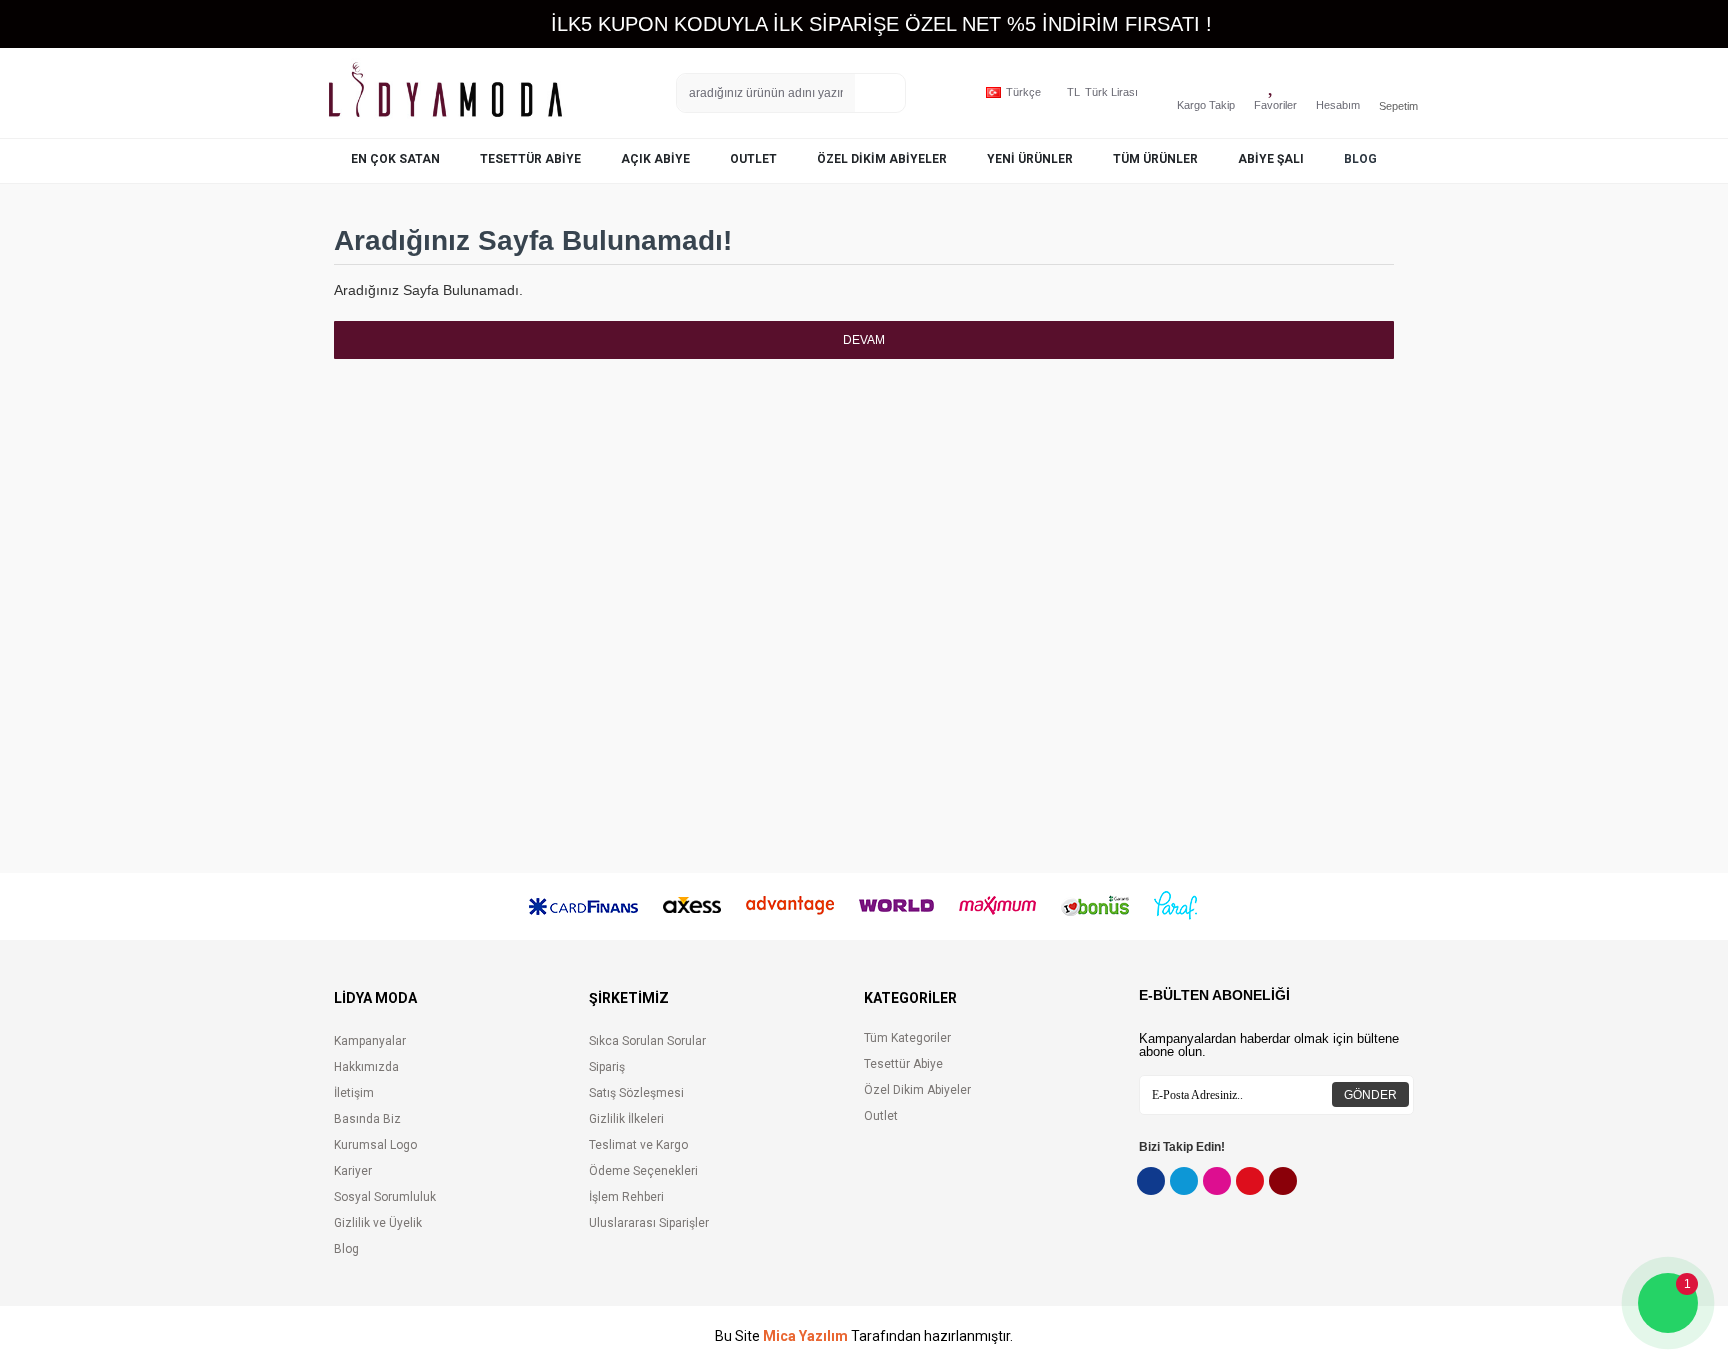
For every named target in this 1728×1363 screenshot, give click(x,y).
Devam (864, 340)
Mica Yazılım (805, 1336)
